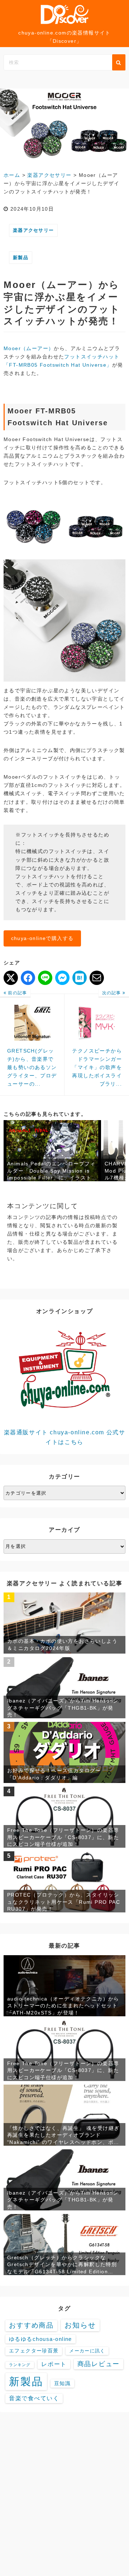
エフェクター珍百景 (34, 2351)
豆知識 (62, 2383)
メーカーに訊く (87, 2351)
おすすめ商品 (31, 2325)
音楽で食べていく (34, 2398)
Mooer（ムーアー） (29, 348)
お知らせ (80, 2325)
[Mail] (97, 978)
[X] (11, 978)
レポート (54, 2364)
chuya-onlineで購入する (42, 938)
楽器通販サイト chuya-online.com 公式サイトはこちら (65, 1437)
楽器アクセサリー (33, 230)
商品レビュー (99, 2364)
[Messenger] (62, 978)
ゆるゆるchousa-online (40, 2339)
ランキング (20, 2365)
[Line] (45, 978)
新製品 (21, 258)
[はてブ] (80, 978)
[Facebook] (28, 978)
